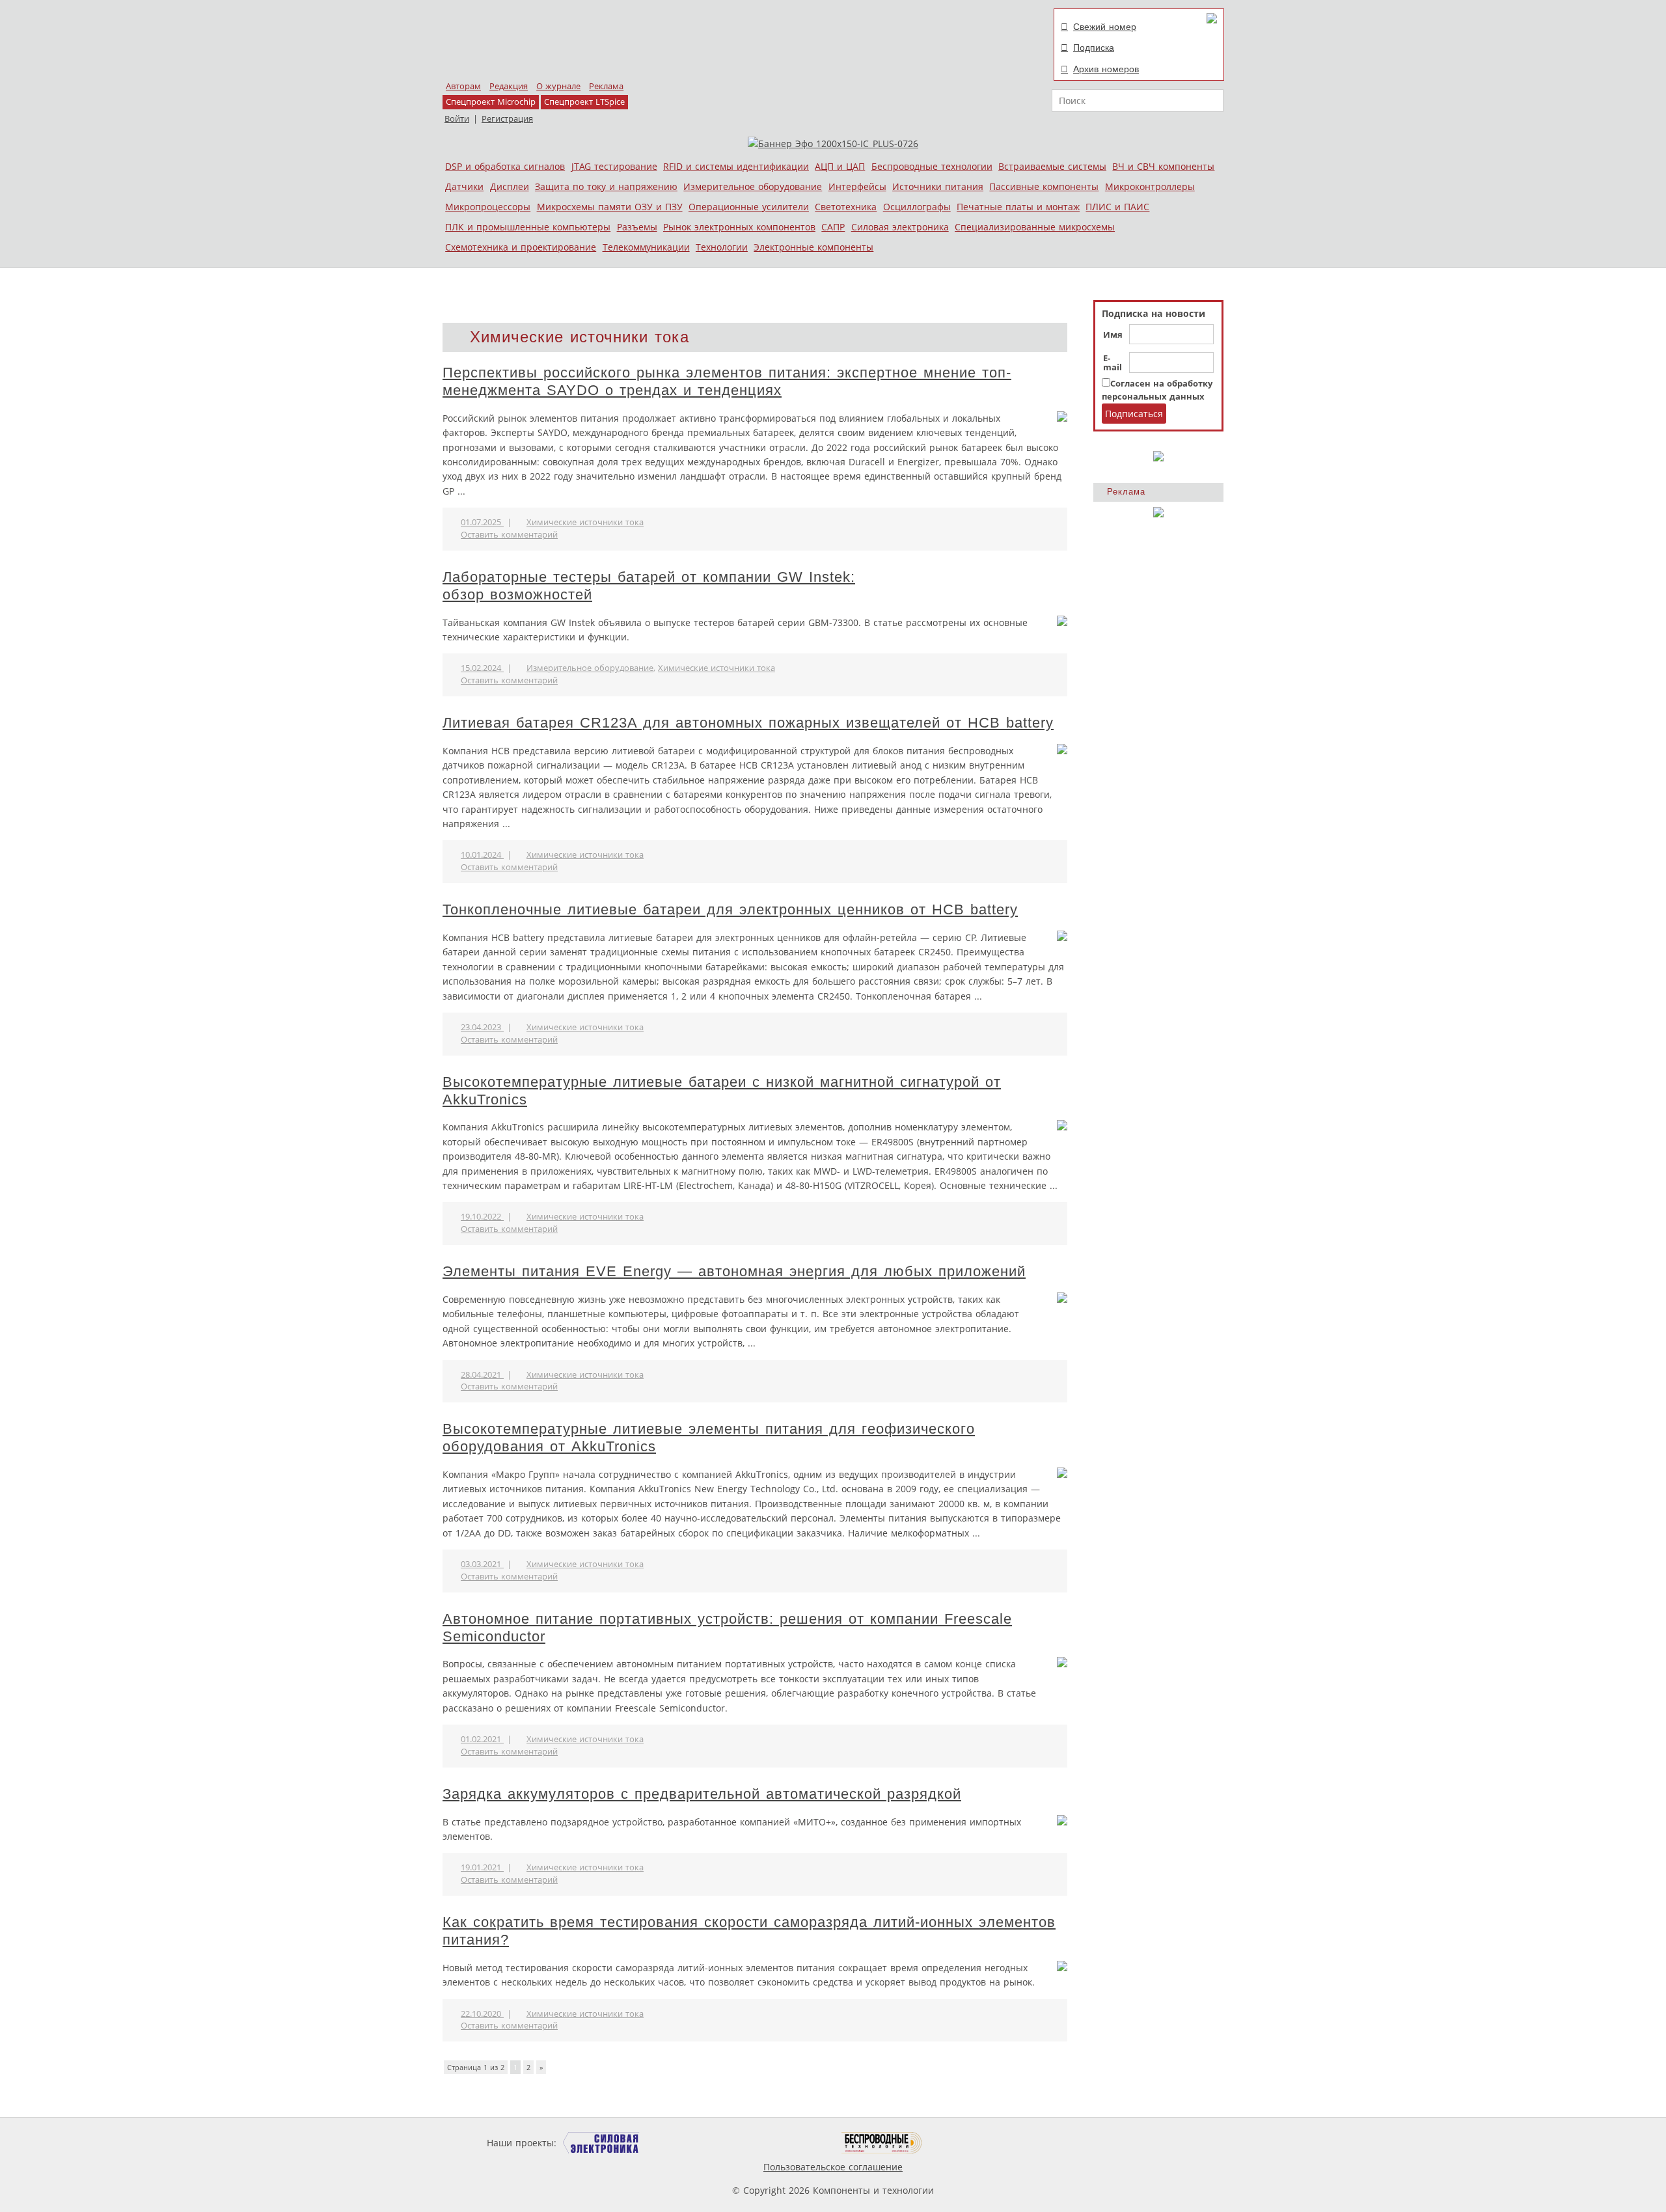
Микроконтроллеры (1150, 186)
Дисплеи (510, 186)
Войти (457, 119)
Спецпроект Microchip (491, 102)
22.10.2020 (482, 2014)
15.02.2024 (482, 668)
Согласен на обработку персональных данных (1157, 390)
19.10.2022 (482, 1217)
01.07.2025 (482, 522)
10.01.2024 (482, 855)
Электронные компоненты (813, 247)
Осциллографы (917, 207)
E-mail (1113, 363)
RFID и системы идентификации (736, 166)
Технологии (722, 247)
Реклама (606, 86)
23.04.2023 (482, 1027)
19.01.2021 (482, 1867)
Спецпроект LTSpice (584, 102)
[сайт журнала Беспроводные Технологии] (882, 2143)
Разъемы (637, 227)
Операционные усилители (749, 207)
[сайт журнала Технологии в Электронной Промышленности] (684, 2143)
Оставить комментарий (509, 535)
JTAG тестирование (614, 166)
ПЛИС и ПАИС (1117, 207)
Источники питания (938, 186)
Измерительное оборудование (753, 186)
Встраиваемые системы (1052, 166)
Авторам (463, 86)
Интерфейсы (857, 186)
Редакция (509, 86)
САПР (833, 227)
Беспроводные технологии (932, 166)
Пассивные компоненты (1044, 186)
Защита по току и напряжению (606, 186)
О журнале (558, 86)
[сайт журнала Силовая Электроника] (601, 2143)
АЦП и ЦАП (840, 166)
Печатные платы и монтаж (1018, 207)
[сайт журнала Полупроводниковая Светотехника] (780, 2143)
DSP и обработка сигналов (505, 166)
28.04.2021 (482, 1375)
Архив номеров (1106, 69)
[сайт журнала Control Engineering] (968, 2143)
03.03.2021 (482, 1564)
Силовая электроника (900, 227)
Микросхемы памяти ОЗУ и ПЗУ (610, 207)
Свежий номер (1105, 27)
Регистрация (507, 119)
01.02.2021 (482, 1739)
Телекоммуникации (646, 247)
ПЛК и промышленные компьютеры (528, 227)
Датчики (464, 186)
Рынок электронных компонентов (739, 227)
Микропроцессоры (488, 207)
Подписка (1094, 48)
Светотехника (846, 207)
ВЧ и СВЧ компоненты (1163, 166)
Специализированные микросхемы (1035, 227)
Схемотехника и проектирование (521, 247)
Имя (1113, 335)
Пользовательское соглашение (833, 2167)
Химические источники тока (585, 522)
